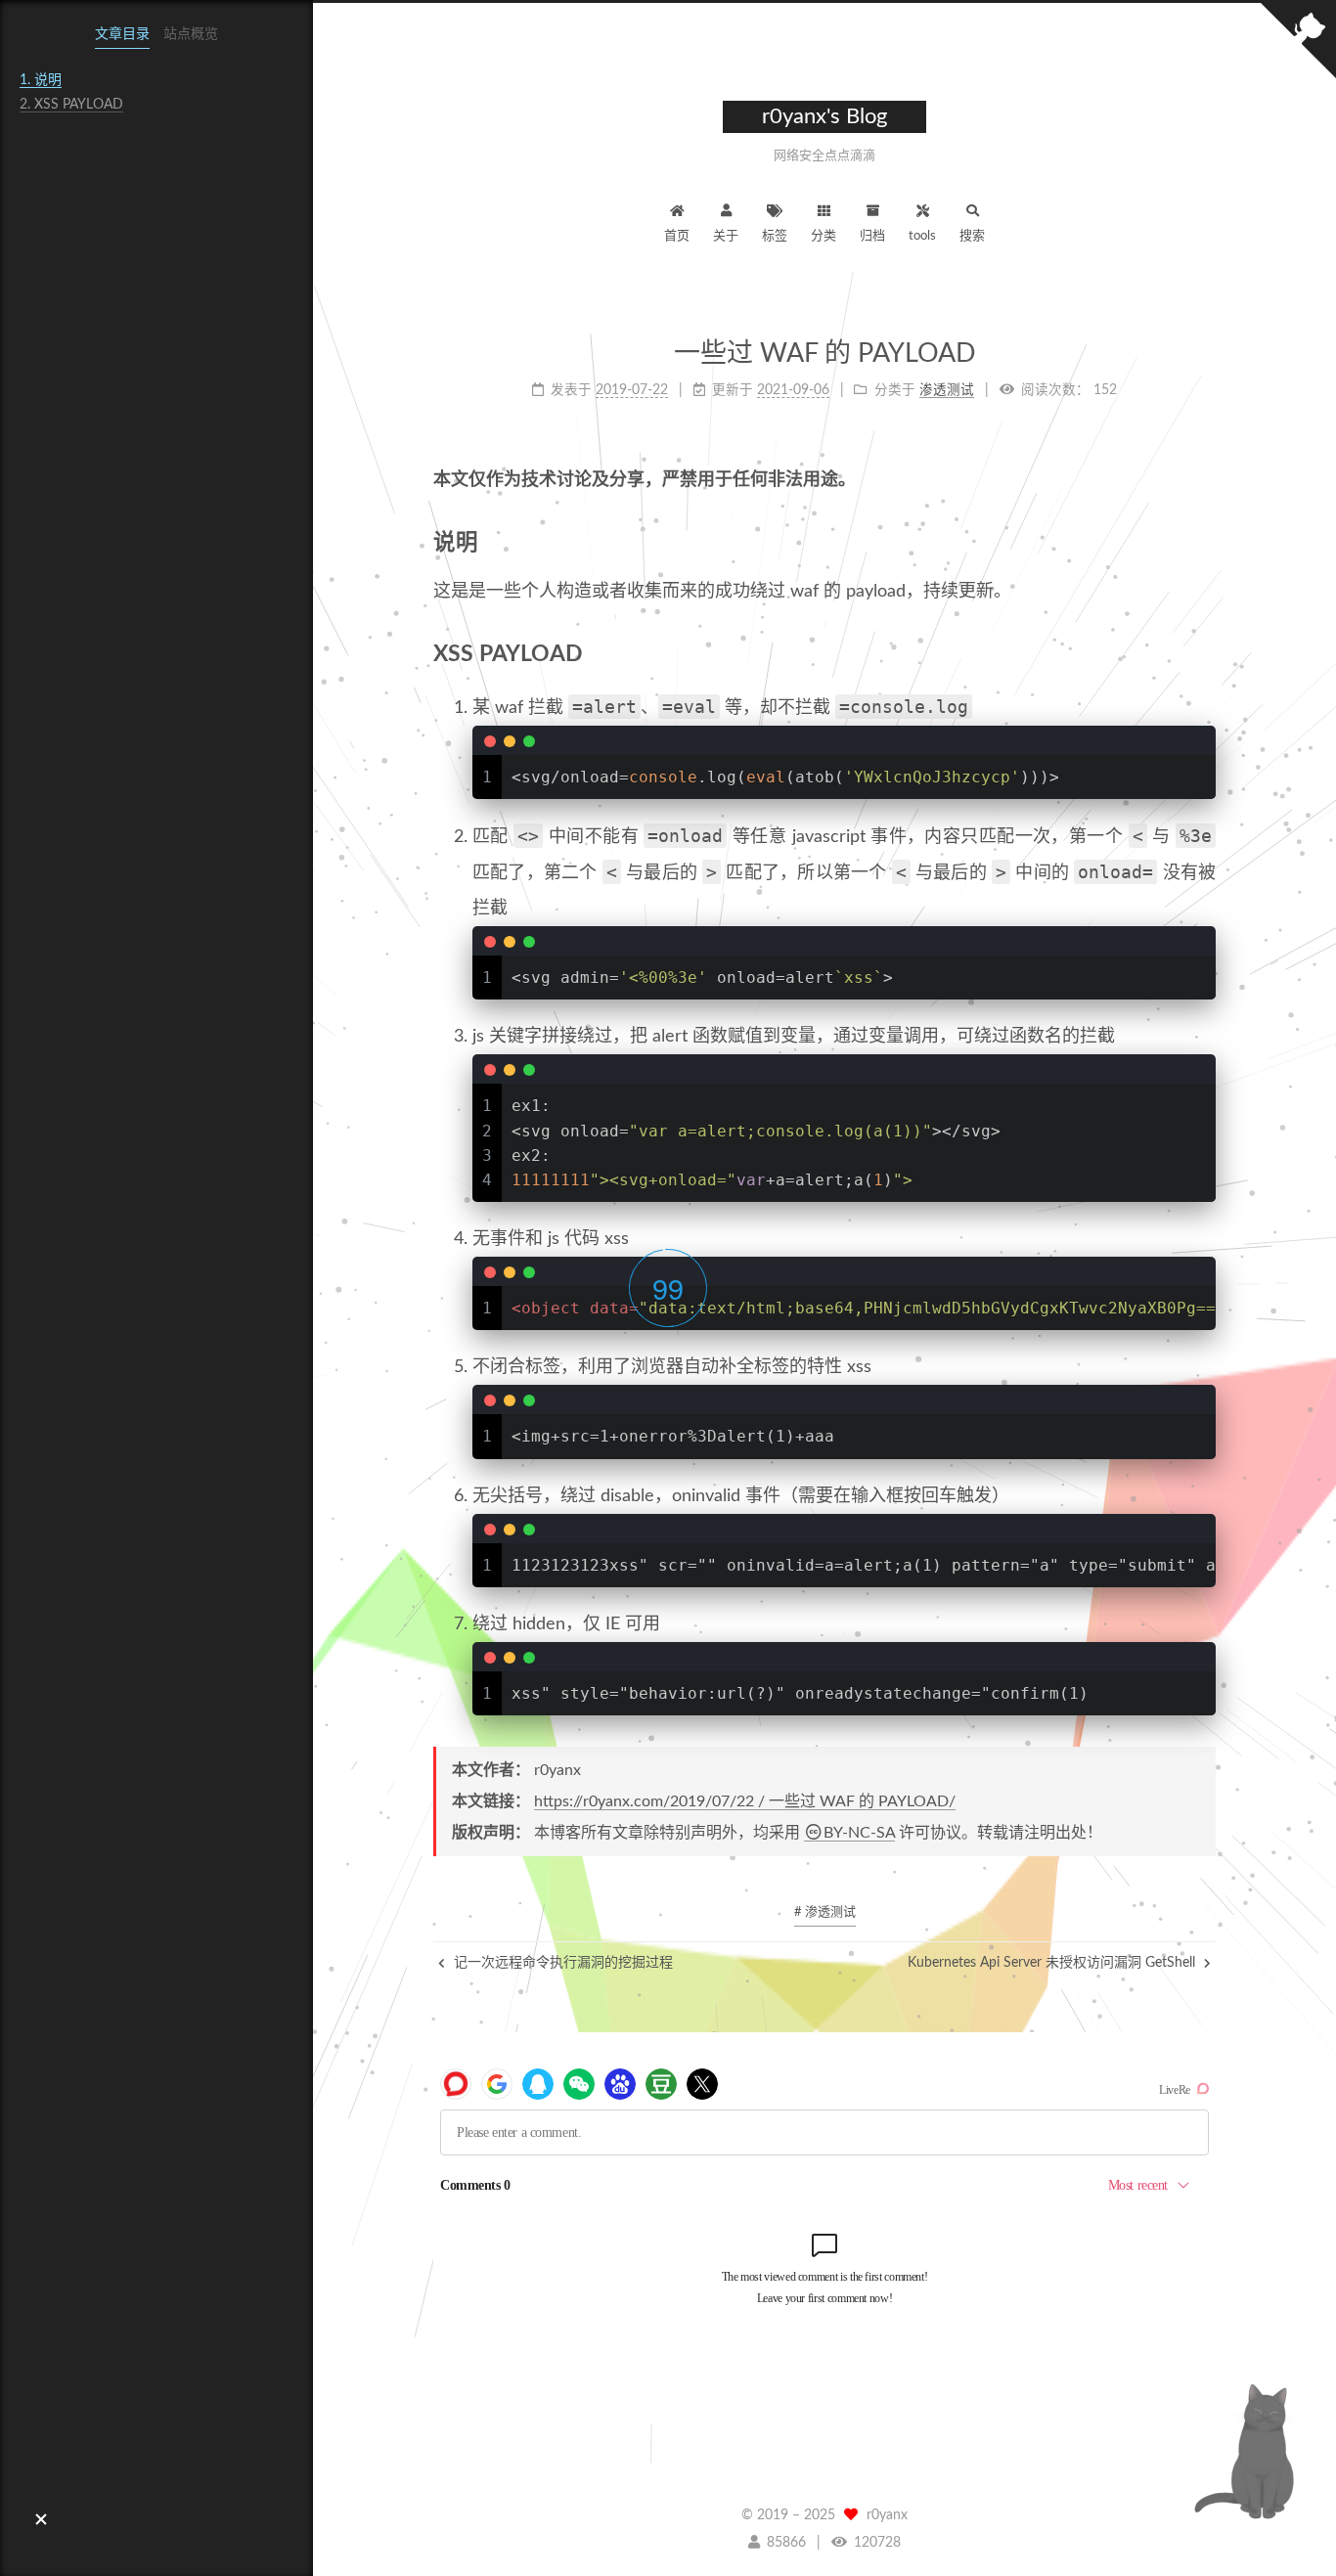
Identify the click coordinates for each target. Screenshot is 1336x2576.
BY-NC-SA (859, 1833)
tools (922, 236)
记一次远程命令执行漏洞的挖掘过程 (561, 1963)
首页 (677, 236)
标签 (775, 236)
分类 (824, 236)
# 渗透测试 (825, 1912)
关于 (726, 236)
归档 (872, 236)
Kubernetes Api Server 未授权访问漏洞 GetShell (1053, 1963)
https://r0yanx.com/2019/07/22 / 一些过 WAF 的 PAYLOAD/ (745, 1801)
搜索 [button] (972, 236)
